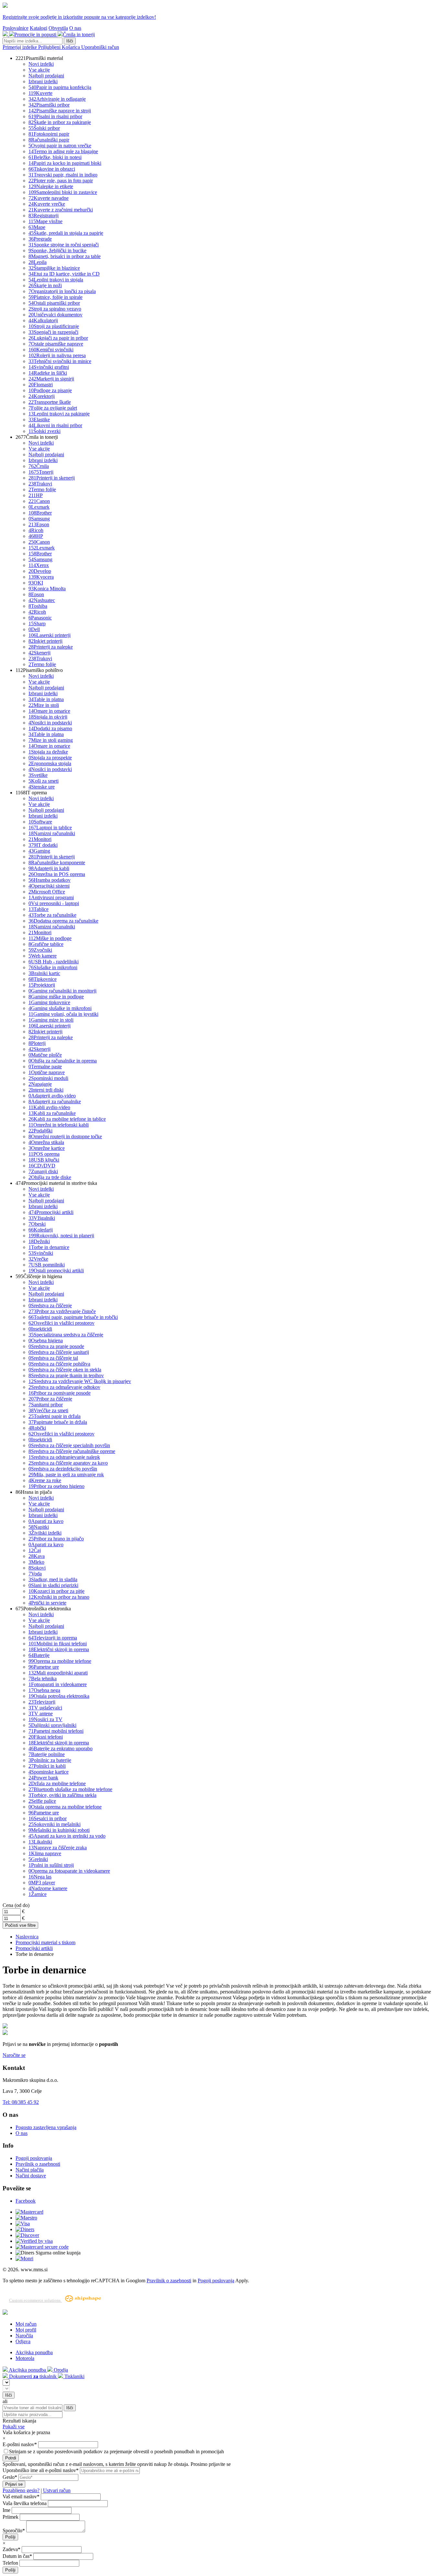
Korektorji (42, 396)
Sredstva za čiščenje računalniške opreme (72, 1451)
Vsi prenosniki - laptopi (54, 903)
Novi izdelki (41, 64)
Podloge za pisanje (50, 390)
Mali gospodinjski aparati (58, 1673)
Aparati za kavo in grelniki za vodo (67, 1836)
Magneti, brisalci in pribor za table (65, 256)
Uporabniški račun (100, 47)
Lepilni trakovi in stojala (56, 280)
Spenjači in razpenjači (53, 332)
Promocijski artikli (51, 1212)
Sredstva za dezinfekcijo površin (63, 1469)
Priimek (11, 2517)
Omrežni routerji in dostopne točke (65, 1136)
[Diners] (25, 2229)
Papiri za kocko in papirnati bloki (65, 163)
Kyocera (41, 577)
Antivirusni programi (51, 897)
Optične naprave (47, 1072)
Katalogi (39, 28)
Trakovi (40, 484)
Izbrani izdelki (43, 81)
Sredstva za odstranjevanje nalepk (64, 1457)
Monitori (40, 839)
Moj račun (26, 2324)
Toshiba (38, 606)
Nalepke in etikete (51, 186)
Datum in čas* (17, 2556)
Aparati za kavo (46, 1521)
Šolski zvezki (44, 431)
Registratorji (44, 216)
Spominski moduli (48, 1078)
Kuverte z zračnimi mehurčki (61, 210)
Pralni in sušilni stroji (51, 1865)
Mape (37, 227)
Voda (35, 1574)
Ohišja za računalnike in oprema (63, 1061)
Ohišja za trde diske (50, 1177)
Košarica (72, 47)
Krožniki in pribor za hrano (59, 1597)
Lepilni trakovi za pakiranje (59, 414)
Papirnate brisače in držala (58, 1422)
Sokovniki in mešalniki (55, 1824)
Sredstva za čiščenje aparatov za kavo (68, 1463)
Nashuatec (42, 600)
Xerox (39, 565)
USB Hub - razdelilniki (54, 962)
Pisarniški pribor (49, 105)
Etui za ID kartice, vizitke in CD (64, 274)
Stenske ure (42, 787)
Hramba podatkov (50, 880)
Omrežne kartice (47, 1148)
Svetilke (38, 775)
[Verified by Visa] (34, 2241)
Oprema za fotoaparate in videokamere (69, 1871)
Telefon (10, 2563)
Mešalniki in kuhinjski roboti (59, 1830)
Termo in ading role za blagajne (63, 151)
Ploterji (37, 1043)
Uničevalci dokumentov (55, 315)
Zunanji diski (43, 1171)
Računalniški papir (49, 140)
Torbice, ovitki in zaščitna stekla (62, 1795)
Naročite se (14, 2055)
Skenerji (39, 653)
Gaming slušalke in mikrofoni (60, 1008)
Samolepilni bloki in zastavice (63, 192)
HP (36, 495)
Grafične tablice (46, 944)
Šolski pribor (44, 128)
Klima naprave (45, 1853)
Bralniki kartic (44, 973)
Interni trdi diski (46, 1090)
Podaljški (40, 1131)
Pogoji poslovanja (34, 2158)
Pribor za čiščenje (50, 1399)
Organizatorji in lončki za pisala (62, 291)
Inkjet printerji (45, 641)
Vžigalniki (42, 1218)
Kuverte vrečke (47, 204)
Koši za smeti (44, 781)
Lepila (38, 262)
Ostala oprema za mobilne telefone (65, 1807)
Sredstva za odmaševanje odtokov (64, 1387)
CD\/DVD (42, 1166)
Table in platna (46, 699)
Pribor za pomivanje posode (60, 1393)
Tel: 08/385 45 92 (21, 2102)
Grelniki (38, 1859)
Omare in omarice (49, 711)
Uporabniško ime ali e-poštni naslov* (41, 2470)
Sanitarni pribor (46, 1405)
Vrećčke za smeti (48, 1410)
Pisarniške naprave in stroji (60, 111)
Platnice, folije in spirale (55, 297)
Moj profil (26, 2330)
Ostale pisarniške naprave (56, 344)
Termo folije (42, 489)
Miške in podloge (50, 938)
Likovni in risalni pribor (55, 425)
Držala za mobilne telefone (57, 1783)
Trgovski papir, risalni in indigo (63, 175)
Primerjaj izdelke (20, 47)
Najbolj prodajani (46, 76)
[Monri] (24, 2258)
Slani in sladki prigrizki (53, 1585)
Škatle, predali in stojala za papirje (66, 233)
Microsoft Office (47, 892)
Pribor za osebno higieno (56, 1486)
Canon (39, 501)
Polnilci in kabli (47, 1766)
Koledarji (41, 1230)
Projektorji (42, 985)
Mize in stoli (44, 705)
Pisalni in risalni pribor (55, 116)
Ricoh (36, 530)
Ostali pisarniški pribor (54, 303)
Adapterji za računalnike (55, 1101)
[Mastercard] (29, 2212)
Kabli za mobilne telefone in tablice (67, 1119)
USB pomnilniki (47, 1265)
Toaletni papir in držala (55, 1416)
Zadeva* (11, 2549)
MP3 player (42, 1883)
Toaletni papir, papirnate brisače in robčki (73, 1317)
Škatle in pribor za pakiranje (60, 122)
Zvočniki (40, 950)
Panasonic (40, 618)
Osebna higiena (46, 1340)
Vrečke (38, 1259)
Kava (37, 1556)
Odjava (23, 2341)
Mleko (36, 1562)
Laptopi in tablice (50, 828)
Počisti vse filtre (20, 1925)
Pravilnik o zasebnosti (38, 2164)
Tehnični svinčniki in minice (60, 361)
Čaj (35, 1550)
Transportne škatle (50, 402)
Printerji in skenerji (52, 478)
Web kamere (43, 956)
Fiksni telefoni (46, 1737)
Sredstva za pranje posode (56, 1346)
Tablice (39, 909)
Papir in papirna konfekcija (60, 87)
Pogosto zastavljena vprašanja (46, 2127)
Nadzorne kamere (48, 1888)
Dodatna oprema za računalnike (63, 921)
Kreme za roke (45, 1480)
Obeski (37, 1224)
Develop (40, 571)
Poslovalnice (16, 28)
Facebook (26, 2201)
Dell (34, 629)
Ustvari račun (57, 2490)
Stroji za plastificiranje (54, 326)
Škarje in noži (45, 285)
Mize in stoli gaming (51, 740)
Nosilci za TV (45, 1719)
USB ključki (44, 1160)
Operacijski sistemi (49, 886)
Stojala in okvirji (48, 717)
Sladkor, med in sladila (53, 1579)
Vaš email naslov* (21, 2497)
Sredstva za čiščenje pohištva (59, 1364)
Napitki (39, 1527)
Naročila (24, 2336)
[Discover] (27, 2235)
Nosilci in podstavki (50, 723)
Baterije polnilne (47, 1754)
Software (40, 822)
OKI (36, 583)
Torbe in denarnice (49, 1247)
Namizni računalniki (52, 833)
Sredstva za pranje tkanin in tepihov (66, 1375)
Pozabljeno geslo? (21, 2490)
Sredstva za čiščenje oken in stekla (65, 1370)
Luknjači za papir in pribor (58, 338)
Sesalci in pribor (48, 1818)
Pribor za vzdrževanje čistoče (62, 1311)
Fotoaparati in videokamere (58, 1684)
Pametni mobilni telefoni (56, 1731)
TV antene (41, 1714)
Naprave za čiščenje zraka (58, 1848)
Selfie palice (42, 1801)
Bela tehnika (43, 1679)
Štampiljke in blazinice (54, 268)
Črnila (39, 466)
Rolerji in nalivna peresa (57, 355)
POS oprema (44, 1154)
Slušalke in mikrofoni (53, 967)
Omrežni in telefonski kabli (59, 1125)
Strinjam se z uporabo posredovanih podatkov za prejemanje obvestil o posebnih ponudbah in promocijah (116, 2451)
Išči (70, 41)
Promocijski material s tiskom (45, 1942)
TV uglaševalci (45, 1708)
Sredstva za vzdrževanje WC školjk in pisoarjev (80, 1381)
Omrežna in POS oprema (57, 874)
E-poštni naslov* (20, 2444)
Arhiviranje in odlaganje (57, 99)
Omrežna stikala (46, 1142)
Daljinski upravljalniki (52, 1725)
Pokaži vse (14, 2427)
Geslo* (10, 2477)
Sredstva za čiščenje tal (53, 1358)
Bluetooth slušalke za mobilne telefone (70, 1789)
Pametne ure (44, 1667)
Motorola (25, 2358)
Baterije (39, 1655)
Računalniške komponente (57, 862)
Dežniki (39, 1241)
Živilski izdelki (45, 1533)
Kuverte (40, 93)
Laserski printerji (50, 635)
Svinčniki (41, 1253)
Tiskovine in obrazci (52, 169)
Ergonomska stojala (50, 763)
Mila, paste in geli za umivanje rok (66, 1475)
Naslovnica (27, 1937)
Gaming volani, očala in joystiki (63, 1014)
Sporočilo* (14, 2531)
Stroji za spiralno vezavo (55, 309)
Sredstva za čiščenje (50, 1305)
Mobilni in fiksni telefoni (58, 1644)
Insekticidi (40, 1329)
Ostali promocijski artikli (56, 1271)
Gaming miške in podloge (56, 997)
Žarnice (38, 1894)
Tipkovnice (43, 979)
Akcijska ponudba (34, 2352)
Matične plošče (45, 1055)
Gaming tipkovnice (49, 1002)
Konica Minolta (47, 589)
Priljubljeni (50, 47)
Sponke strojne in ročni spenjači (64, 245)
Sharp (37, 624)
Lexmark (39, 507)
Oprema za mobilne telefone (60, 1661)
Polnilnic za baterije (50, 1760)
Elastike (39, 420)
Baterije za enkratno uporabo (61, 1748)
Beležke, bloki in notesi (55, 157)
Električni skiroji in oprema (59, 1649)
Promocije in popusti (36, 34)
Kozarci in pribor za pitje (56, 1591)
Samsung (39, 519)
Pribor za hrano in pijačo (56, 1539)
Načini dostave (31, 2176)
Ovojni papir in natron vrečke (60, 146)
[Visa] (23, 2224)
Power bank (43, 1778)
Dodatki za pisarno (50, 728)
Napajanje (40, 1084)
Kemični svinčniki (51, 350)
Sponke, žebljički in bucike (57, 250)
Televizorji (42, 1702)
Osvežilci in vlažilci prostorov (61, 1323)
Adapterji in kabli (49, 868)
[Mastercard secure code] (42, 2247)
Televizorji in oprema (53, 1638)
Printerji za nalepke (51, 647)
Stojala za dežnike (48, 752)
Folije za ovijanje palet (53, 408)
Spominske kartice (49, 1772)
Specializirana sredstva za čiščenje (66, 1335)
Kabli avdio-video (49, 1107)
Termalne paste (45, 1067)
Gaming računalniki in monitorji (62, 991)
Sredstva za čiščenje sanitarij (59, 1352)
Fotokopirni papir (49, 134)
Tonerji (41, 472)
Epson (39, 524)
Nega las (40, 1877)
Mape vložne (45, 221)
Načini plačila (30, 2170)
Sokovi (37, 1568)
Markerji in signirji (51, 379)
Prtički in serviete (47, 1603)
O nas (75, 28)
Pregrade (40, 239)
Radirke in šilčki (48, 373)
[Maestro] (26, 2218)
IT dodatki (43, 845)
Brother (40, 513)
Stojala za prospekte (50, 758)
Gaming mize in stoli (51, 1020)
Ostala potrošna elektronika (59, 1696)
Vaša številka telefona (25, 2503)
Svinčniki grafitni (49, 367)
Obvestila (58, 28)
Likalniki (40, 1842)
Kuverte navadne (49, 198)
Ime (6, 2510)
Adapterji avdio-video (52, 1096)
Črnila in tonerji (79, 34)
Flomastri (41, 385)
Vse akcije (39, 70)
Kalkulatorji (43, 320)
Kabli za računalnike (52, 1113)
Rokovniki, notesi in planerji (61, 1236)
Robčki (37, 1428)
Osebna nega (44, 1690)
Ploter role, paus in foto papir (61, 181)
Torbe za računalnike (52, 915)
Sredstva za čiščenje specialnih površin (69, 1445)
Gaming (39, 851)
